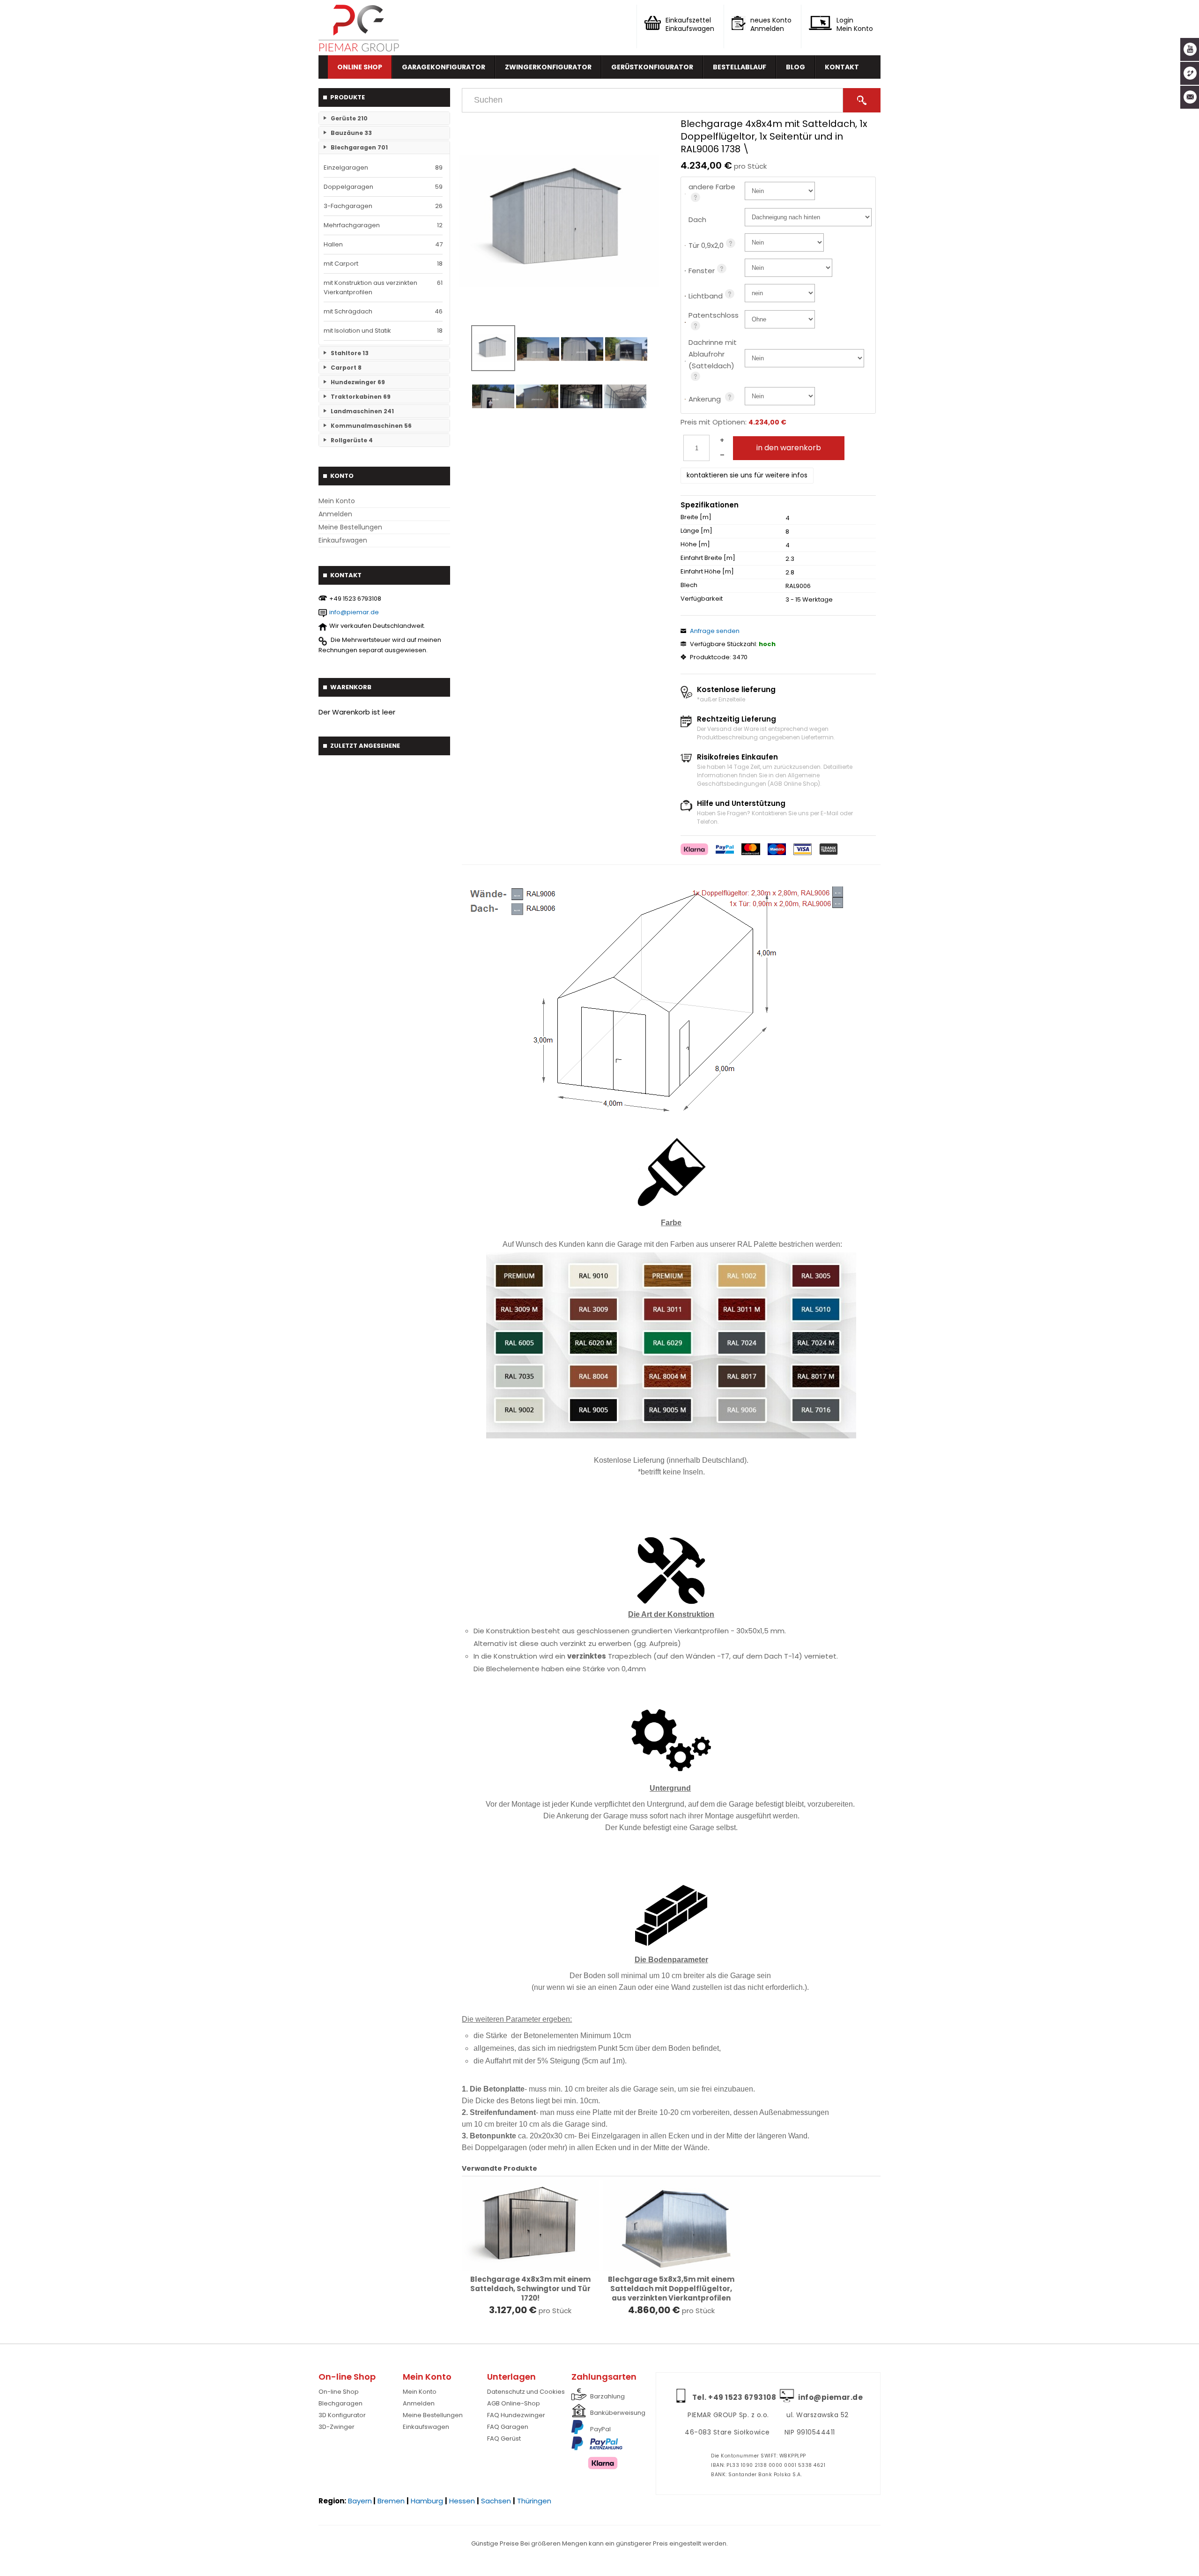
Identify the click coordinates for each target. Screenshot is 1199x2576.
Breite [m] (696, 517)
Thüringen (534, 2501)
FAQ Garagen (508, 2427)
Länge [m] (696, 531)
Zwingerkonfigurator (548, 67)
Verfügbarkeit (702, 599)
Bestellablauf (740, 67)
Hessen (462, 2501)
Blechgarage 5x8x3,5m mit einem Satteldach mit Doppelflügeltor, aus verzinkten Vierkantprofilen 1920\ (671, 2293)
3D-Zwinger (337, 2427)
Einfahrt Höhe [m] (707, 572)
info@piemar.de (354, 612)
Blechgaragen (340, 2403)
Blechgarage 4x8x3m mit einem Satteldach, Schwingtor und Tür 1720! (530, 2289)
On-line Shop (339, 2392)
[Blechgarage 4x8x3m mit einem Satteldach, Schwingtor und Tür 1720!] (530, 2226)
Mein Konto (337, 501)
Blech (689, 585)
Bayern (360, 2501)
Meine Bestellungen (350, 527)
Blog (796, 67)
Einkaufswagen (343, 540)
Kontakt (842, 67)
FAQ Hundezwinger (516, 2415)
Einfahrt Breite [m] (708, 558)
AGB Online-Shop (514, 2403)
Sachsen (496, 2501)
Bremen (391, 2501)
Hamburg (427, 2501)
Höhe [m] (695, 544)
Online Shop (360, 67)
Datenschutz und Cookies (526, 2392)
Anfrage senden (715, 631)
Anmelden (335, 514)
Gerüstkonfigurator (652, 67)
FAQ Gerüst (504, 2438)
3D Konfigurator (342, 2415)
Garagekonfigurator (444, 67)
